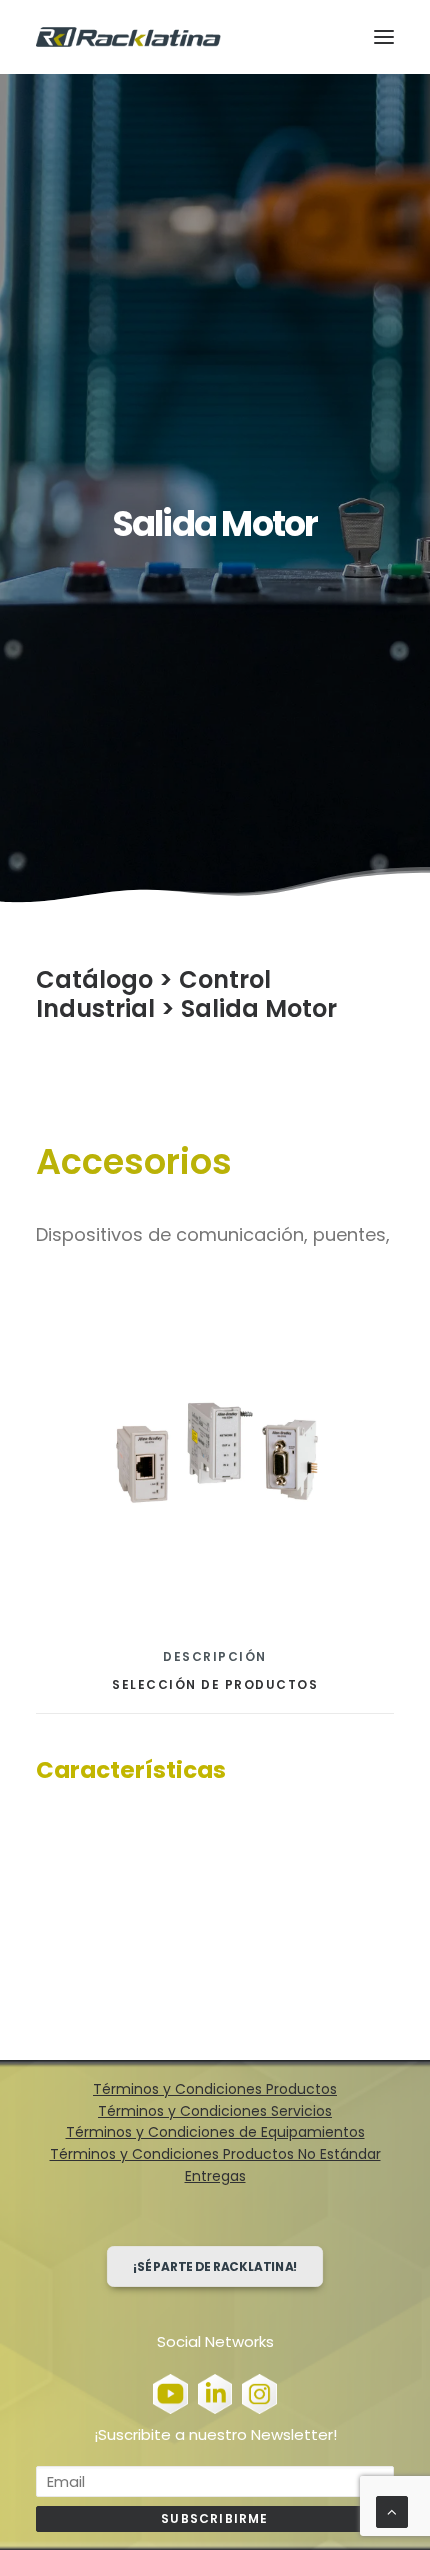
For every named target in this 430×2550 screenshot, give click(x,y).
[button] (384, 37)
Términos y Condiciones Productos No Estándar (215, 2154)
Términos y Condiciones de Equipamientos (215, 2132)
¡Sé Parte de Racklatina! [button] (215, 2266)
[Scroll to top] (392, 2510)
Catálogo (94, 979)
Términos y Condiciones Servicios (215, 2111)
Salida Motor (259, 1008)
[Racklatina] (128, 37)
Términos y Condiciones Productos (215, 2089)
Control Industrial (153, 994)
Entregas (215, 2176)
